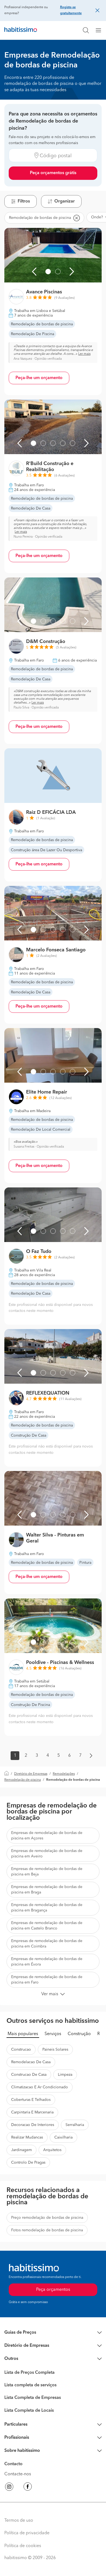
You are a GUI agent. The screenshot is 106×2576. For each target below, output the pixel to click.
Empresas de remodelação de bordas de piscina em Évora (47, 1962)
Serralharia (75, 2125)
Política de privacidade (27, 2533)
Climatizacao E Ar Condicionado (40, 2087)
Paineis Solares (55, 2050)
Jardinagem (21, 2150)
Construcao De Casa (29, 2075)
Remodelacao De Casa (31, 2062)
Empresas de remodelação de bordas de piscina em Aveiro (47, 1854)
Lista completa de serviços (30, 2385)
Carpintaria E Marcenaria (32, 2112)
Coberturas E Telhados (31, 2100)
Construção (79, 2034)
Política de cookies (23, 2546)
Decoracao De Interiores (33, 2125)
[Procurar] (86, 30)
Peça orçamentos (53, 2290)
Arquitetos (52, 2150)
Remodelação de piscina (23, 1780)
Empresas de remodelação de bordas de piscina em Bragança (47, 1908)
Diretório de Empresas (31, 1774)
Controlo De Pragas (28, 2163)
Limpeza (65, 2075)
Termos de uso (19, 2521)
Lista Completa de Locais (29, 2411)
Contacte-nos (18, 2474)
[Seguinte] (72, 272)
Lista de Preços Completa (29, 2373)
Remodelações (64, 1774)
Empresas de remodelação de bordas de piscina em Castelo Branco (47, 1926)
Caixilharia (63, 2137)
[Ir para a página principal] (21, 30)
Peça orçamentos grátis (53, 173)
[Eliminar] (76, 218)
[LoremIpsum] (101, 30)
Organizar (65, 201)
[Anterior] (34, 272)
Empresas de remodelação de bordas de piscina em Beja (47, 1872)
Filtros (24, 201)
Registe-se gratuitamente (71, 10)
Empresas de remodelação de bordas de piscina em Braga (47, 1890)
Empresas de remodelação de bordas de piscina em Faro (47, 1980)
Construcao (21, 2050)
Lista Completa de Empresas (33, 2398)
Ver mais (50, 1994)
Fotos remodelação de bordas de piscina (47, 2230)
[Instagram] (9, 2488)
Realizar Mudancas (27, 2137)
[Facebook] (28, 2488)
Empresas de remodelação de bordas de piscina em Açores (47, 1836)
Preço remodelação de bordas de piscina (47, 2218)
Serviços (53, 2034)
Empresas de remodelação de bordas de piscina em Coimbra (47, 1944)
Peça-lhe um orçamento (39, 378)
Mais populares (23, 2034)
